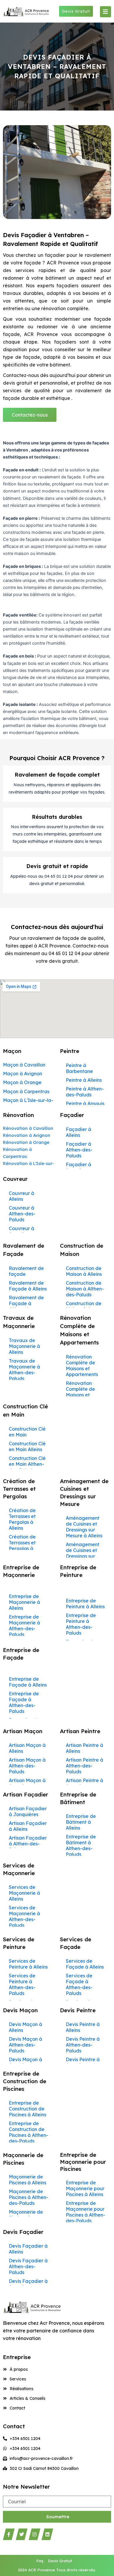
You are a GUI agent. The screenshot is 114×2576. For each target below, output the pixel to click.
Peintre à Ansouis (85, 1103)
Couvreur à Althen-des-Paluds (22, 1214)
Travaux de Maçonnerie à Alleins (24, 1346)
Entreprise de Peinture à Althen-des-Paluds (81, 1624)
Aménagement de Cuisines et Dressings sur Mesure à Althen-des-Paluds (85, 1556)
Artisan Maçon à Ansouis (27, 1783)
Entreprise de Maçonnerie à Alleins (24, 1602)
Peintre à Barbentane (79, 1068)
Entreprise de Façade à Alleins (28, 1682)
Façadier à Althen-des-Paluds (79, 1150)
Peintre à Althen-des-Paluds (85, 1092)
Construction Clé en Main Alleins (27, 1446)
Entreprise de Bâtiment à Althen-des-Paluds (81, 1845)
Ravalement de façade (26, 1271)
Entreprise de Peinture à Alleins (85, 1604)
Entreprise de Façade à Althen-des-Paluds (24, 1702)
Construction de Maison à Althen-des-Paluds (85, 1289)
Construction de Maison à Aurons (84, 1306)
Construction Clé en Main (27, 1432)
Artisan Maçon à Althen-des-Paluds (27, 1766)
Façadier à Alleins (78, 1132)
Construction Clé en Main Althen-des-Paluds (27, 1464)
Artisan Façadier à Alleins (28, 1826)
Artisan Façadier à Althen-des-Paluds (28, 1844)
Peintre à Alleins (84, 1080)
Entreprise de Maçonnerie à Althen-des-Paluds (24, 1626)
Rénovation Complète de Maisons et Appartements (82, 1366)
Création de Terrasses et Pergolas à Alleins (22, 1519)
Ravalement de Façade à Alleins (28, 1286)
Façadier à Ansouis (78, 1167)
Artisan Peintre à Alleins (84, 1748)
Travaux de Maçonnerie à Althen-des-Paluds (24, 1370)
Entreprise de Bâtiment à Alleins (81, 1822)
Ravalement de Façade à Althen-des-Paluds (26, 1306)
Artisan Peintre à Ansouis (84, 1783)
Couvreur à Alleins (21, 1196)
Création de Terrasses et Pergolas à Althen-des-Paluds (22, 1548)
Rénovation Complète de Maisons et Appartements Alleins (82, 1395)
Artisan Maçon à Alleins (27, 1748)
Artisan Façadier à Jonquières (28, 1811)
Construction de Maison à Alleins (84, 1271)
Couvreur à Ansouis (21, 1231)
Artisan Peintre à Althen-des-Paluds (84, 1766)
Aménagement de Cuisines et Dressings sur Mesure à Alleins (84, 1527)
